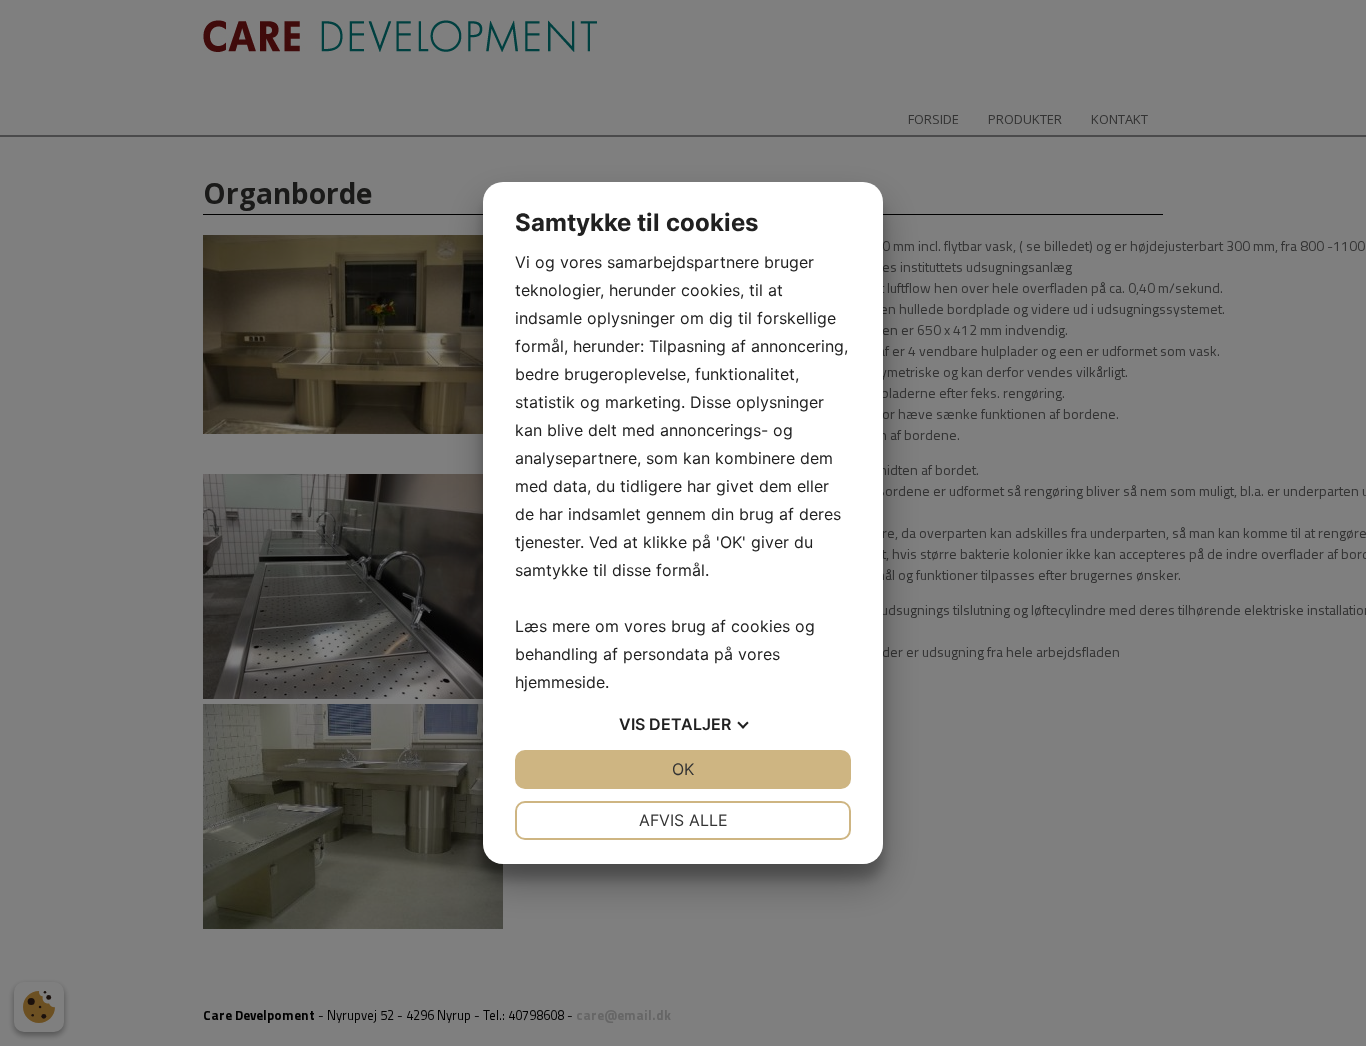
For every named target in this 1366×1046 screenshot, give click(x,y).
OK (683, 769)
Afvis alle (683, 820)
